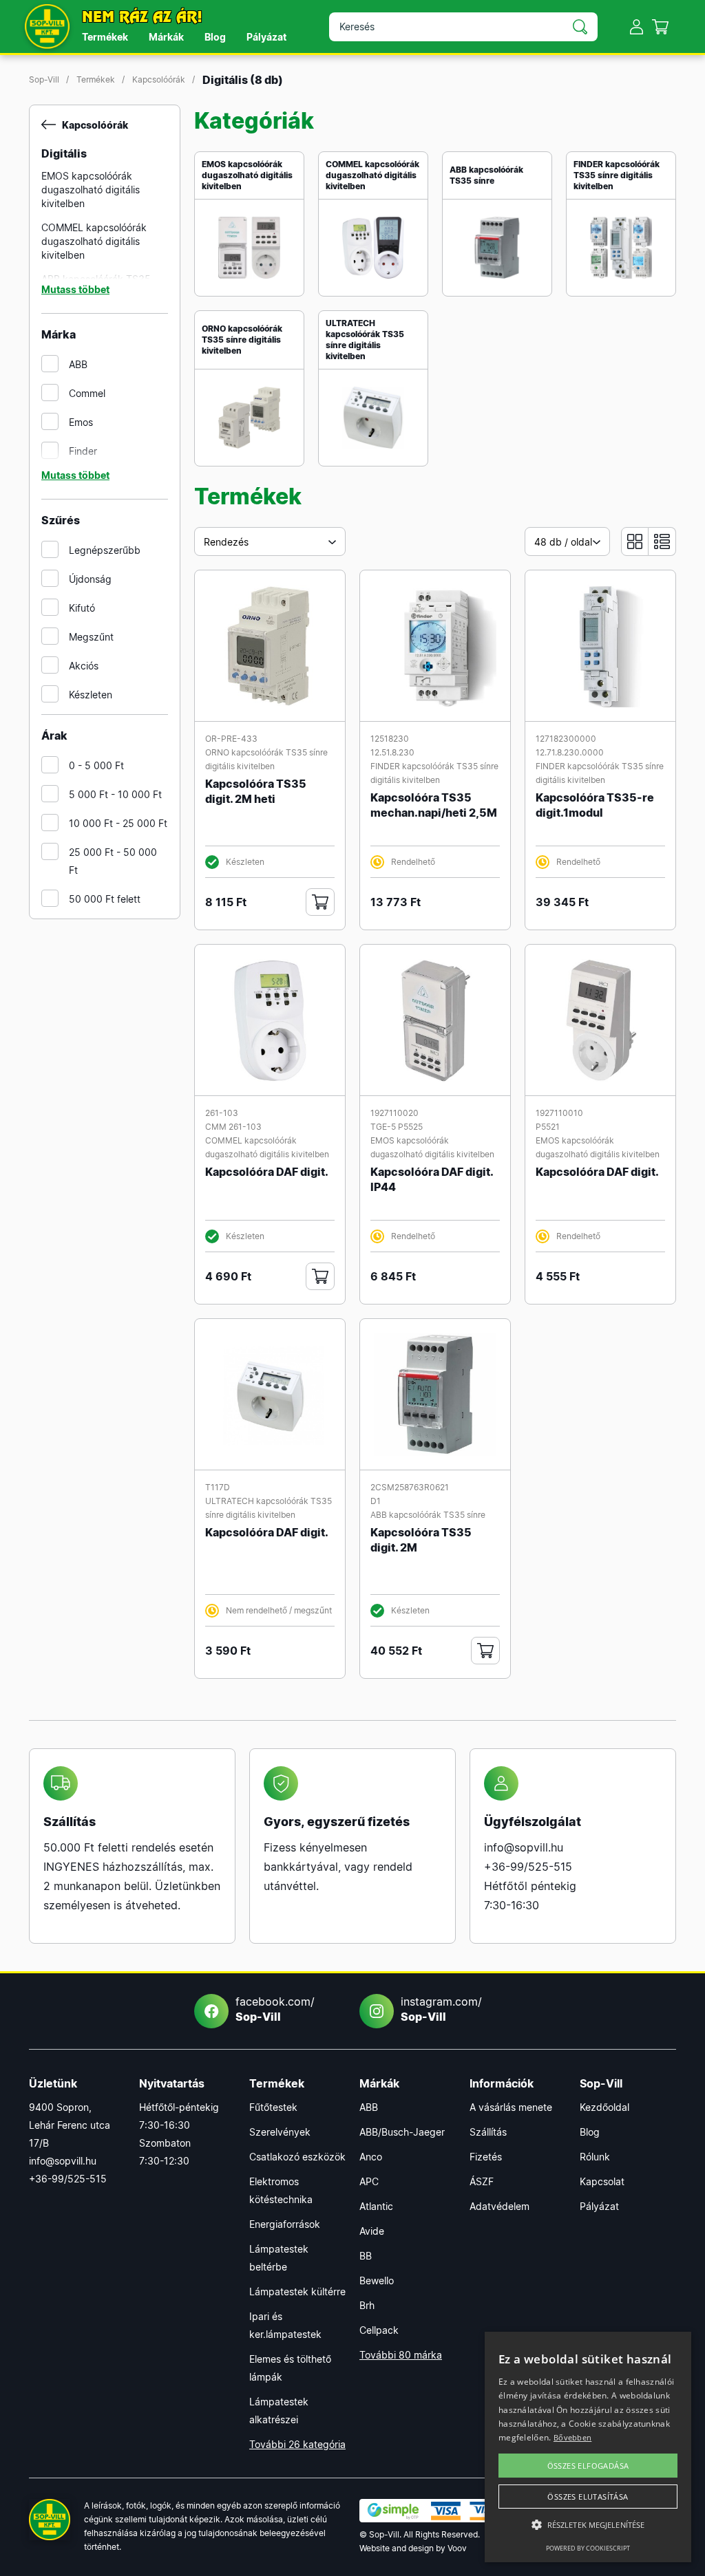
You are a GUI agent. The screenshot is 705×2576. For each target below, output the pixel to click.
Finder (83, 451)
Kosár (661, 26)
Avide (372, 2231)
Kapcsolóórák (159, 79)
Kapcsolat (602, 2181)
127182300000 (566, 739)
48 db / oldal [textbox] (563, 542)
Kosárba (320, 902)
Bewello (377, 2280)
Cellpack (379, 2330)
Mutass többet (75, 289)
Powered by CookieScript (588, 2548)
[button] (588, 2525)
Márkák (166, 37)
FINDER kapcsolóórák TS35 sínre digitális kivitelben (617, 175)
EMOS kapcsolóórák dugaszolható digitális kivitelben (91, 190)
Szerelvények (280, 2132)
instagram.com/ (441, 2009)
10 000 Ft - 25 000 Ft (118, 823)
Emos (81, 422)
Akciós (84, 666)
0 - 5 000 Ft (96, 765)
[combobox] (270, 541)
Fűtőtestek (273, 2107)
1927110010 (559, 1113)
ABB (78, 364)
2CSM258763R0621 (410, 1487)
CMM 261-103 (233, 1127)
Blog (215, 37)
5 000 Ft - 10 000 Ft (115, 794)
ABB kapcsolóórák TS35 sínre (486, 175)
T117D (218, 1487)
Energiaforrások (285, 2224)
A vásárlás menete (511, 2107)
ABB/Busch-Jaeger (402, 2132)
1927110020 (394, 1113)
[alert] (588, 2447)
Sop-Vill (44, 79)
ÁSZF (482, 2181)
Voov (457, 2548)
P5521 (548, 1127)
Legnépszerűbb (105, 550)
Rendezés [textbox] (226, 542)
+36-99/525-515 (528, 1867)
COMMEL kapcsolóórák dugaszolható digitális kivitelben (94, 241)
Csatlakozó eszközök (297, 2157)
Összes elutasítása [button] (588, 2497)
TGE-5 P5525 (397, 1127)
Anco (371, 2157)
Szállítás (488, 2132)
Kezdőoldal (604, 2107)
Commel (87, 393)
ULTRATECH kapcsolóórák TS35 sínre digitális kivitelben (365, 340)
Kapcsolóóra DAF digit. (267, 1172)
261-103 (222, 1113)
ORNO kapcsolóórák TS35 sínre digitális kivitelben (242, 340)
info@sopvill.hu (524, 1847)
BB (366, 2256)
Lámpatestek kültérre (297, 2291)
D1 (376, 1501)
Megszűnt (91, 637)
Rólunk (595, 2157)
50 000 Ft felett (105, 899)
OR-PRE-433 (231, 739)
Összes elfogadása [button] (588, 2466)
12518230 (390, 739)
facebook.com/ (275, 2009)
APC (369, 2181)
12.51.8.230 (392, 752)
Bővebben (572, 2437)
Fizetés (486, 2157)
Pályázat (266, 37)
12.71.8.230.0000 (570, 752)
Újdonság (90, 579)
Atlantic (376, 2206)
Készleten (91, 695)
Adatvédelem (499, 2206)
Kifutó (82, 608)
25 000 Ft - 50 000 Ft (113, 861)
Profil (636, 26)
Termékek (105, 37)
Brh (367, 2305)
